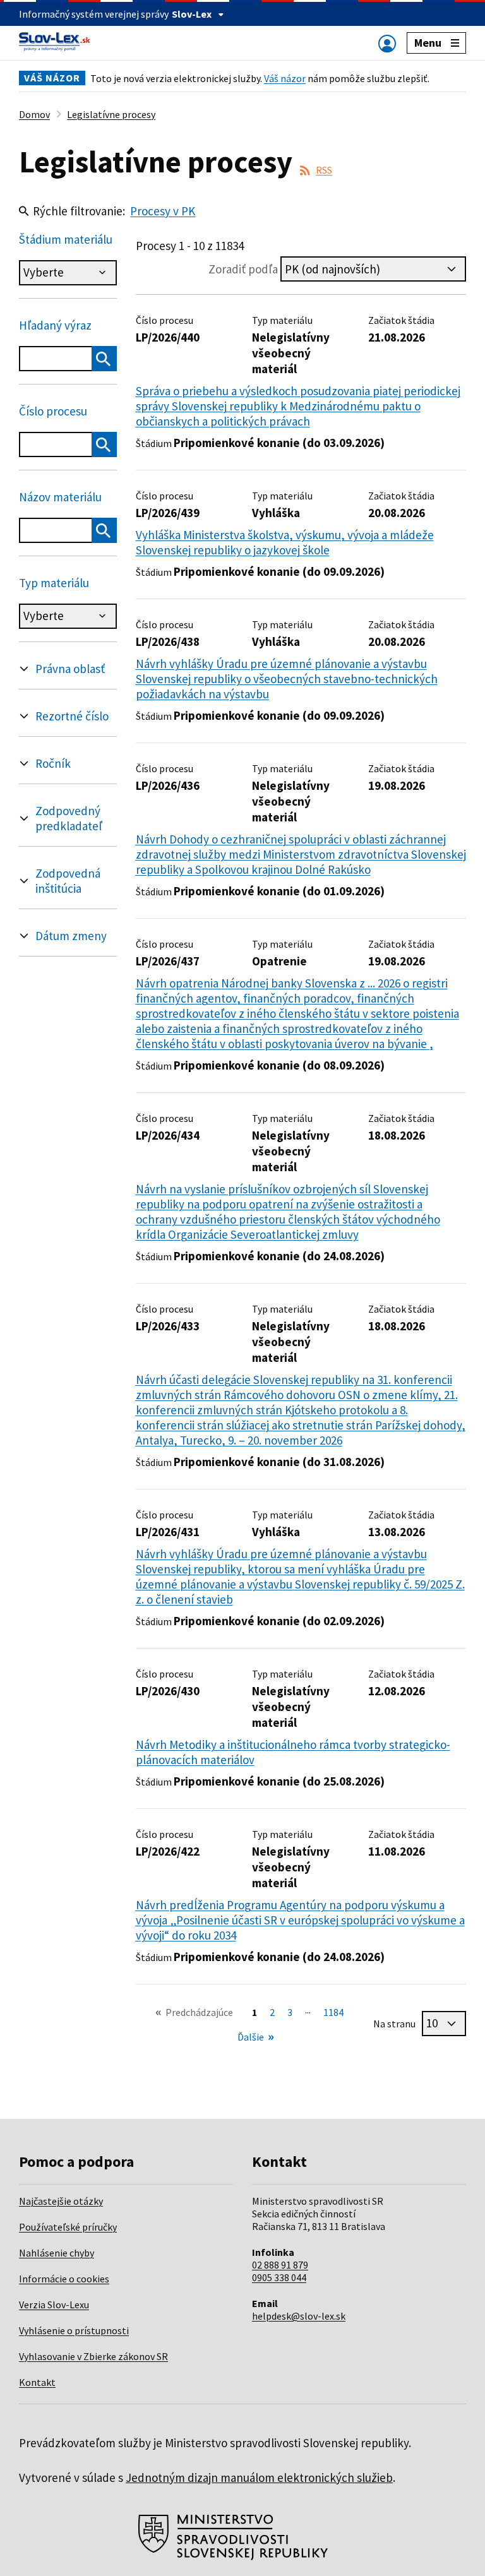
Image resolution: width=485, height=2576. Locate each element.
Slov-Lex (192, 14)
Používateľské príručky (68, 2227)
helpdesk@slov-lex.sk (299, 2316)
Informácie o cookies (64, 2279)
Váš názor (285, 78)
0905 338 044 (279, 2277)
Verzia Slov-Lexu (54, 2305)
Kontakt (37, 2382)
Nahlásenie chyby (57, 2253)
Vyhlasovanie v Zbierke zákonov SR (93, 2356)
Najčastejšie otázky (61, 2201)
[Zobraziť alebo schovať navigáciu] (387, 43)
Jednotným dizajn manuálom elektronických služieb (259, 2478)
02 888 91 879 (280, 2265)
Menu (428, 43)
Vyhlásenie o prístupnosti (74, 2330)
